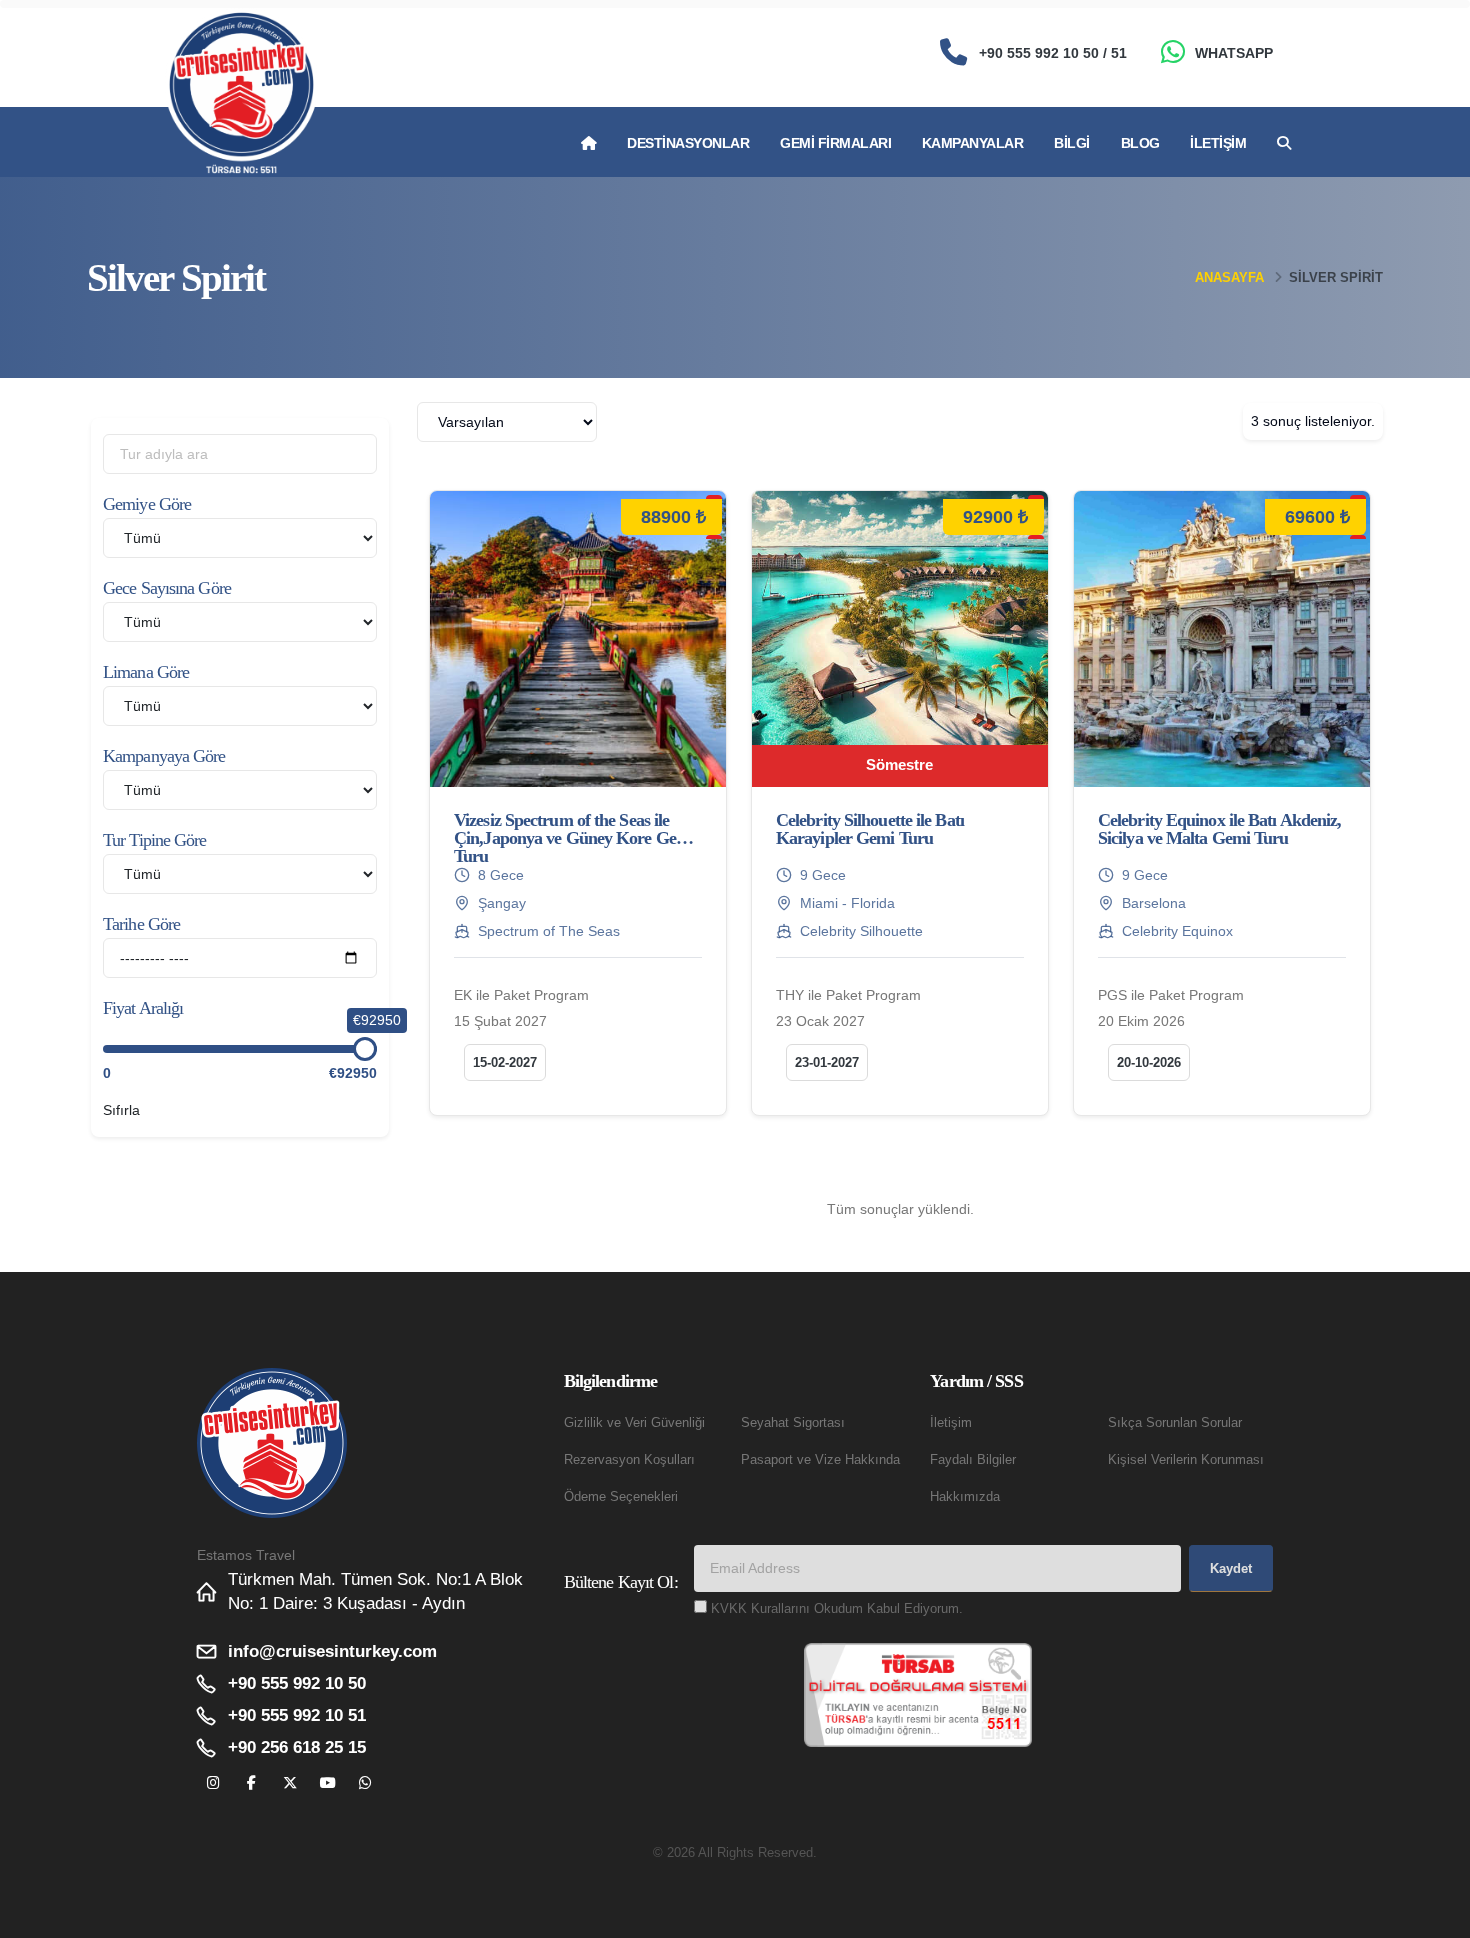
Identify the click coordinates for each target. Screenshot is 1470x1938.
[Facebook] (251, 1783)
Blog (1140, 143)
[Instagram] (213, 1783)
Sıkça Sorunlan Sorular (1175, 1423)
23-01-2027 (827, 1062)
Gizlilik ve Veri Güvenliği (634, 1423)
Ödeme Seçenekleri (621, 1497)
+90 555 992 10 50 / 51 (1053, 53)
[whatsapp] (365, 1783)
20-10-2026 (1149, 1062)
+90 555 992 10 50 (297, 1683)
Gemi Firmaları (835, 143)
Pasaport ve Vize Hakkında (820, 1460)
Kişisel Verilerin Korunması (1186, 1460)
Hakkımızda (965, 1497)
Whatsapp (1234, 53)
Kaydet (1231, 1568)
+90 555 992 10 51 (297, 1715)
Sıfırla (121, 1110)
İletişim (1218, 143)
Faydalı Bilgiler (973, 1460)
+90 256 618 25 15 (297, 1747)
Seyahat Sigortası (793, 1423)
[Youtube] (327, 1783)
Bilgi (1072, 143)
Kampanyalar (973, 143)
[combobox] (507, 422)
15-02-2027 (505, 1062)
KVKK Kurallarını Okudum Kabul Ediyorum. (837, 1609)
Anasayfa (1229, 277)
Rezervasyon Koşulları (629, 1460)
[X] (289, 1783)
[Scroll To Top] (1435, 1915)
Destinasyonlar (688, 143)
